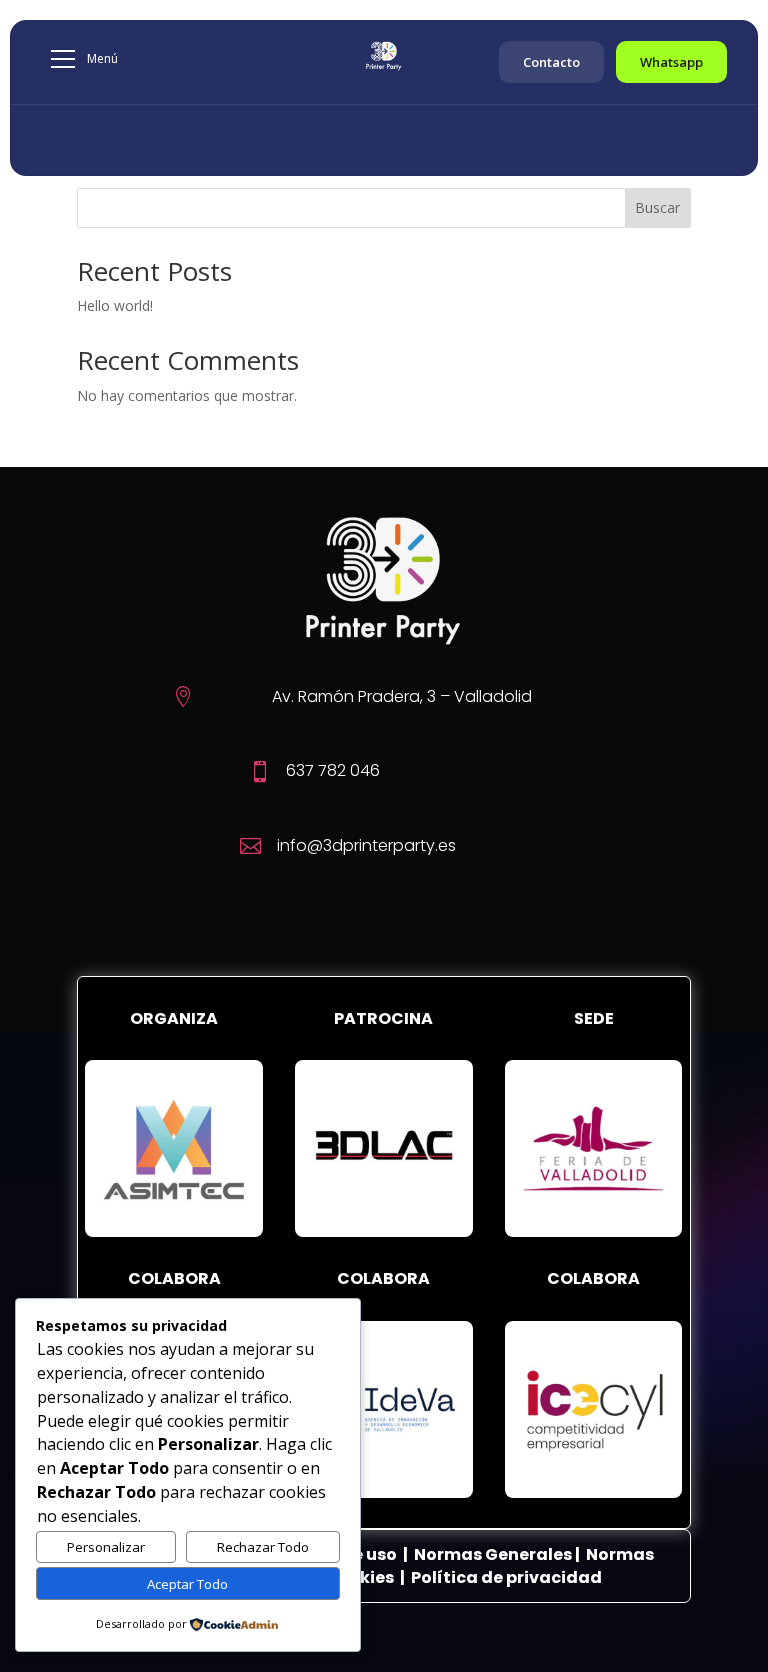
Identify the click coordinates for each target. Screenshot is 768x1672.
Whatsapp (671, 62)
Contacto (551, 62)
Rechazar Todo (263, 1547)
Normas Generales (493, 1554)
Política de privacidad (506, 1577)
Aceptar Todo (187, 1584)
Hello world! (115, 305)
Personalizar (106, 1547)
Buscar (657, 207)
